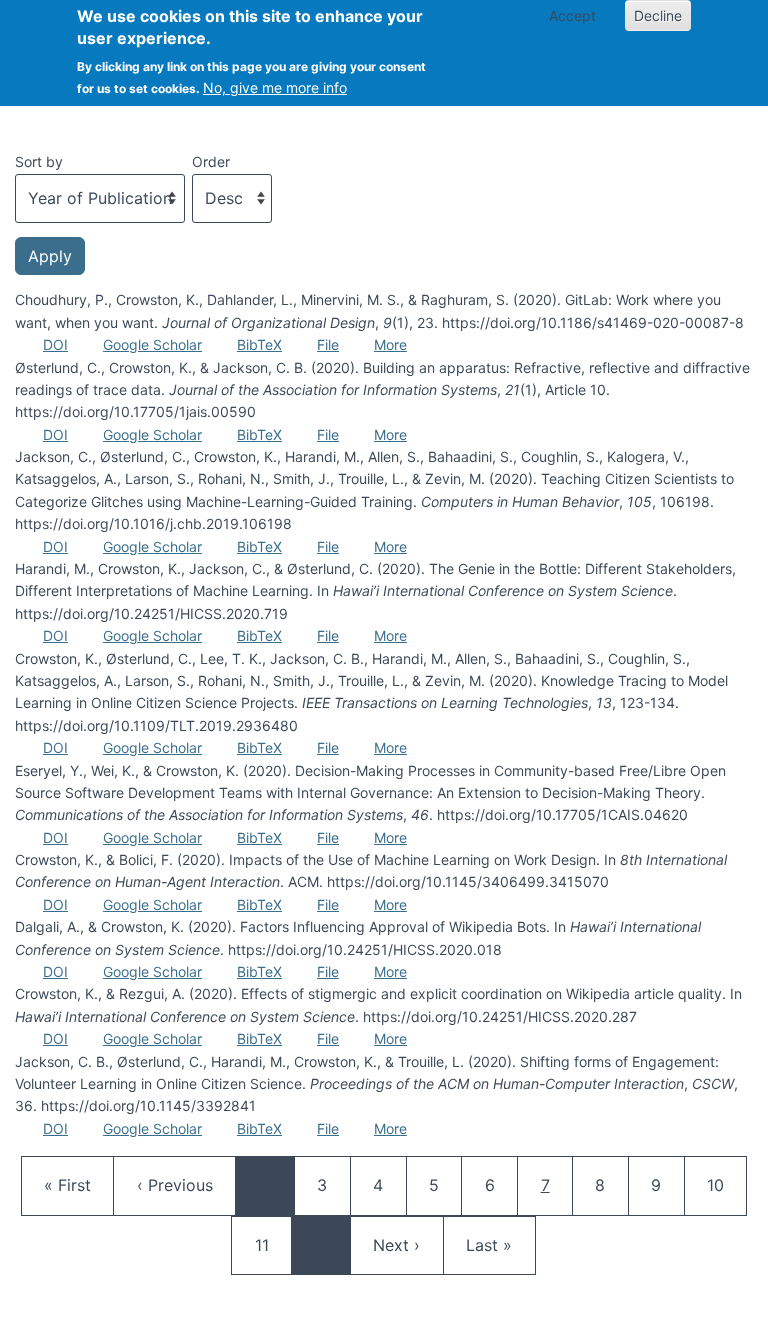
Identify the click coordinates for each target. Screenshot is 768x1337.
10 (725, 1184)
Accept (572, 15)
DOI (55, 344)
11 (273, 1244)
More (390, 344)
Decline (658, 15)
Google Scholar (152, 344)
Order (211, 161)
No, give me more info (275, 87)
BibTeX (259, 344)
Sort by (39, 161)
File (328, 344)
